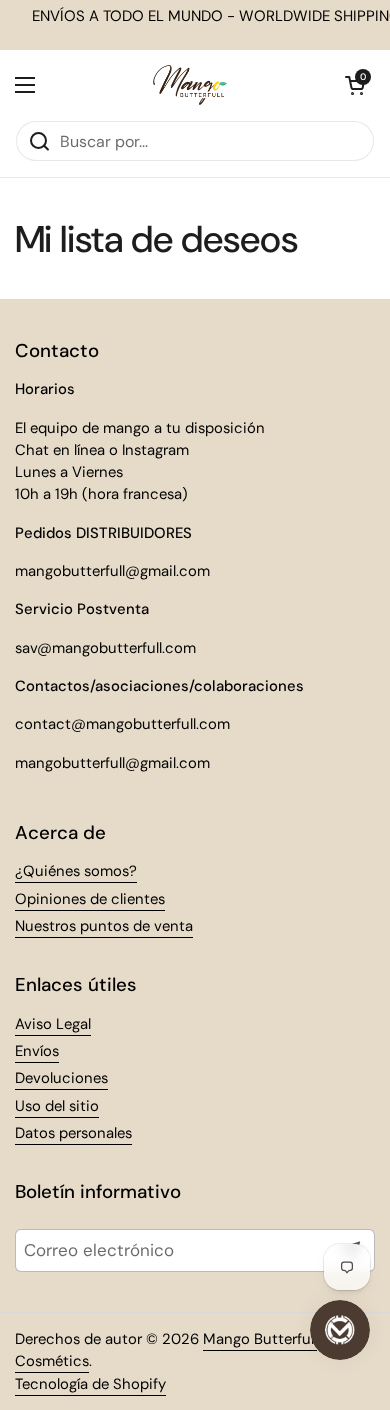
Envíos (37, 1051)
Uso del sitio (57, 1106)
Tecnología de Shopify (90, 1384)
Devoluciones (61, 1078)
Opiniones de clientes (90, 899)
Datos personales (73, 1133)
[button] (355, 85)
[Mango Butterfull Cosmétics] (190, 85)
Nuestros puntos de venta (104, 926)
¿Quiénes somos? (76, 871)
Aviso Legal (53, 1024)
